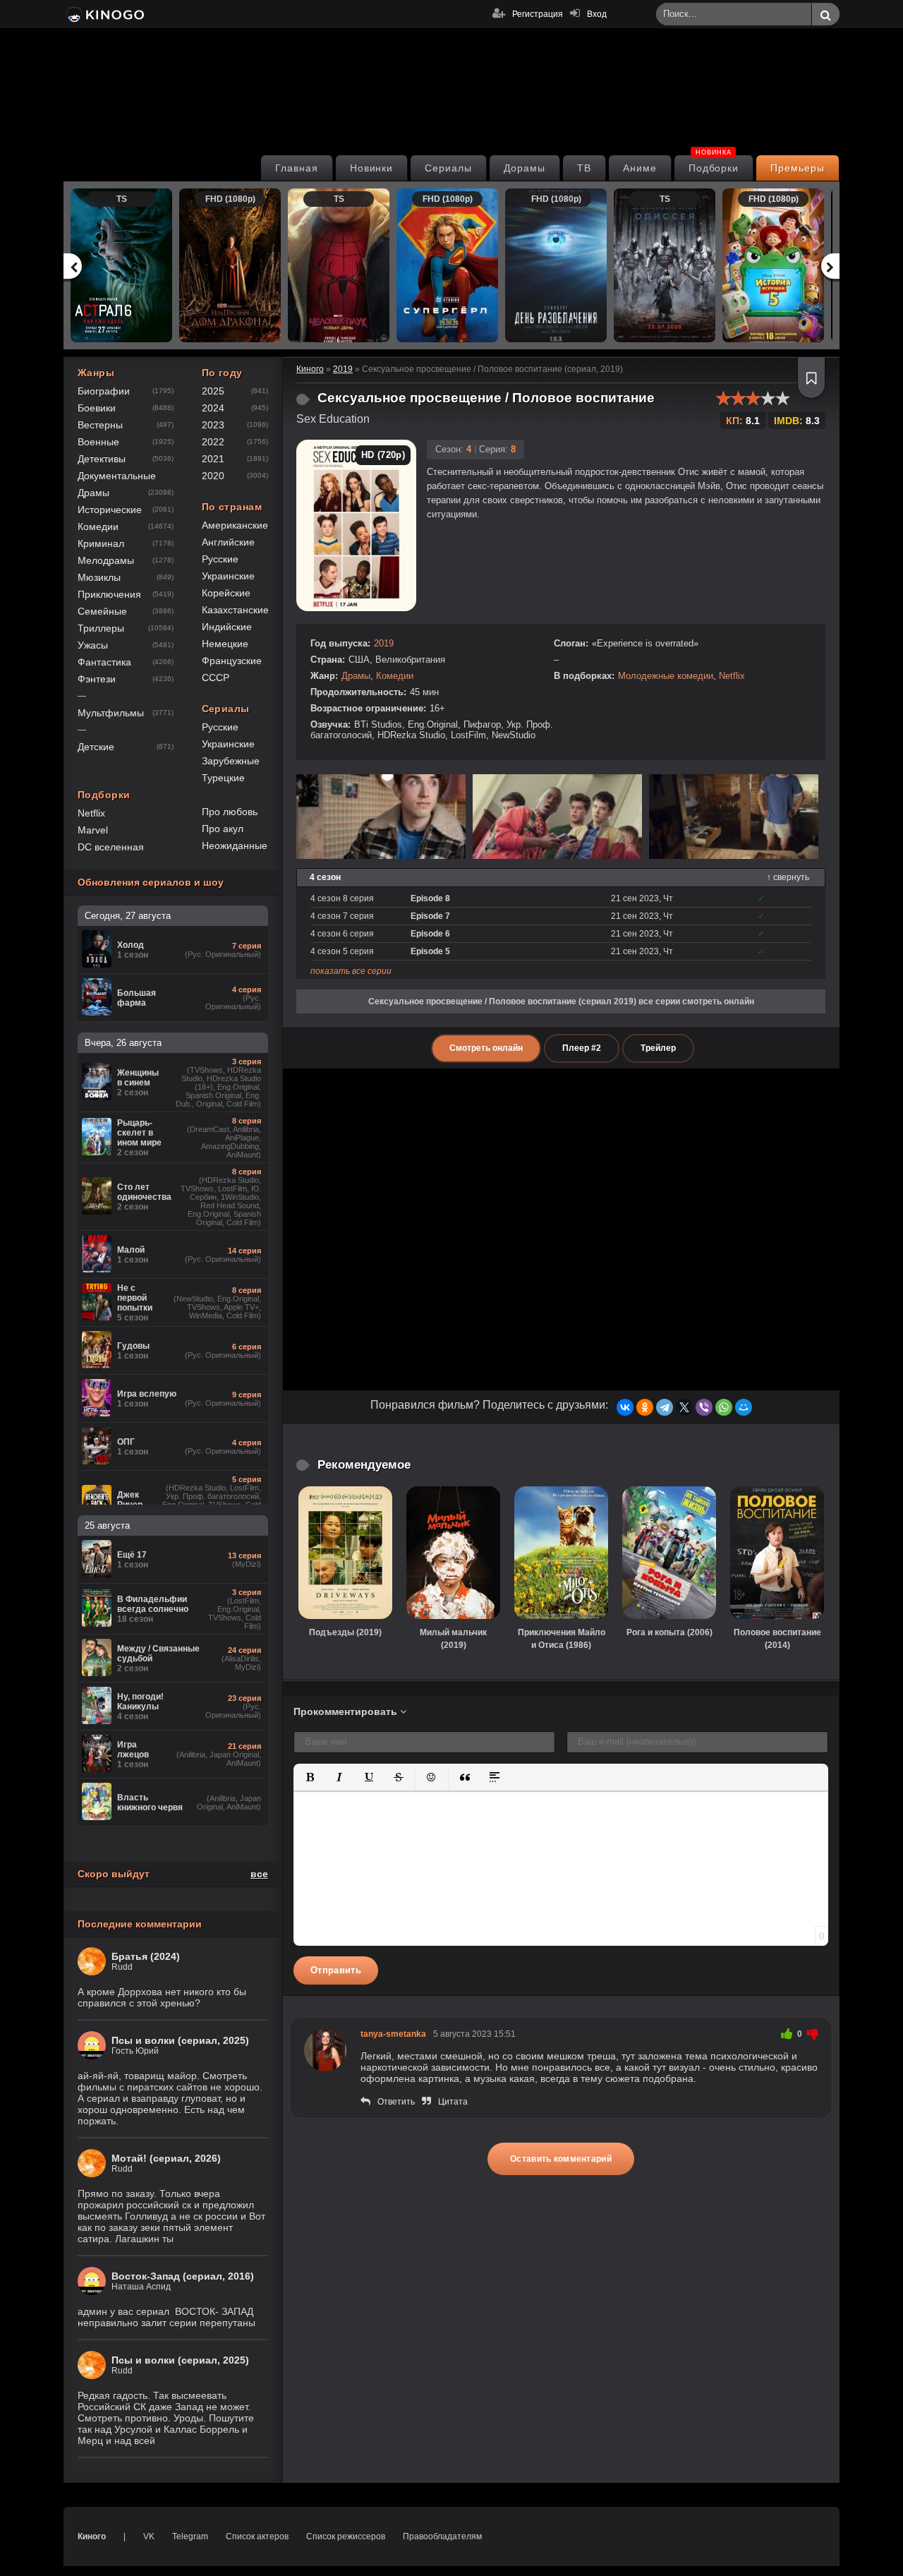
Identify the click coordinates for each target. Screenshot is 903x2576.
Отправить (336, 1970)
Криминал (101, 543)
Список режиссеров (346, 2536)
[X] (684, 1407)
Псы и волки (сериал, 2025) (180, 2040)
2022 (213, 442)
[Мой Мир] (744, 1407)
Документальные (117, 476)
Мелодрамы (106, 560)
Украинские (228, 576)
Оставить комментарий (561, 2159)
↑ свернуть (788, 877)
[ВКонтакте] (625, 1407)
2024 (213, 408)
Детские (96, 747)
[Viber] (704, 1407)
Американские (235, 525)
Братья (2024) (146, 1956)
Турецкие (223, 778)
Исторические (110, 510)
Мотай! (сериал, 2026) (166, 2158)
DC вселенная (111, 847)
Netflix (732, 676)
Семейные (102, 611)
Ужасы (93, 645)
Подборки (714, 164)
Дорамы (525, 168)
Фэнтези (97, 679)
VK (149, 2536)
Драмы (356, 676)
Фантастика (104, 662)
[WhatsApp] (724, 1407)
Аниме (640, 168)
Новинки (372, 168)
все (259, 1874)
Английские (228, 542)
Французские (232, 661)
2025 (213, 391)
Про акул (223, 829)
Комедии (395, 676)
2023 (213, 425)
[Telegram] (665, 1407)
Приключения (109, 594)
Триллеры (101, 628)
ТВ (584, 168)
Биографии (104, 391)
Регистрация (538, 14)
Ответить (396, 2102)
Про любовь (230, 812)
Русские (220, 559)
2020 (213, 476)
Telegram (190, 2536)
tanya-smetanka (393, 2034)
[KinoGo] (104, 14)
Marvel (93, 830)
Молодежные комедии (666, 676)
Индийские (227, 627)
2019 (384, 643)
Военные (98, 442)
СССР (216, 678)
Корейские (226, 593)
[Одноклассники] (645, 1407)
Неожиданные (235, 845)
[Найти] (825, 15)
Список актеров (257, 2536)
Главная (297, 168)
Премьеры (798, 168)
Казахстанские (235, 610)
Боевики (97, 408)
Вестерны (100, 425)
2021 (213, 459)
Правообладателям (442, 2536)
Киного (92, 2536)
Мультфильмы (111, 713)
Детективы (102, 459)
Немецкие (225, 644)
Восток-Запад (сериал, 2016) (183, 2276)
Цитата (453, 2102)
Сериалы (448, 168)
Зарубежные (231, 761)
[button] (310, 1777)
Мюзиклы (99, 577)
